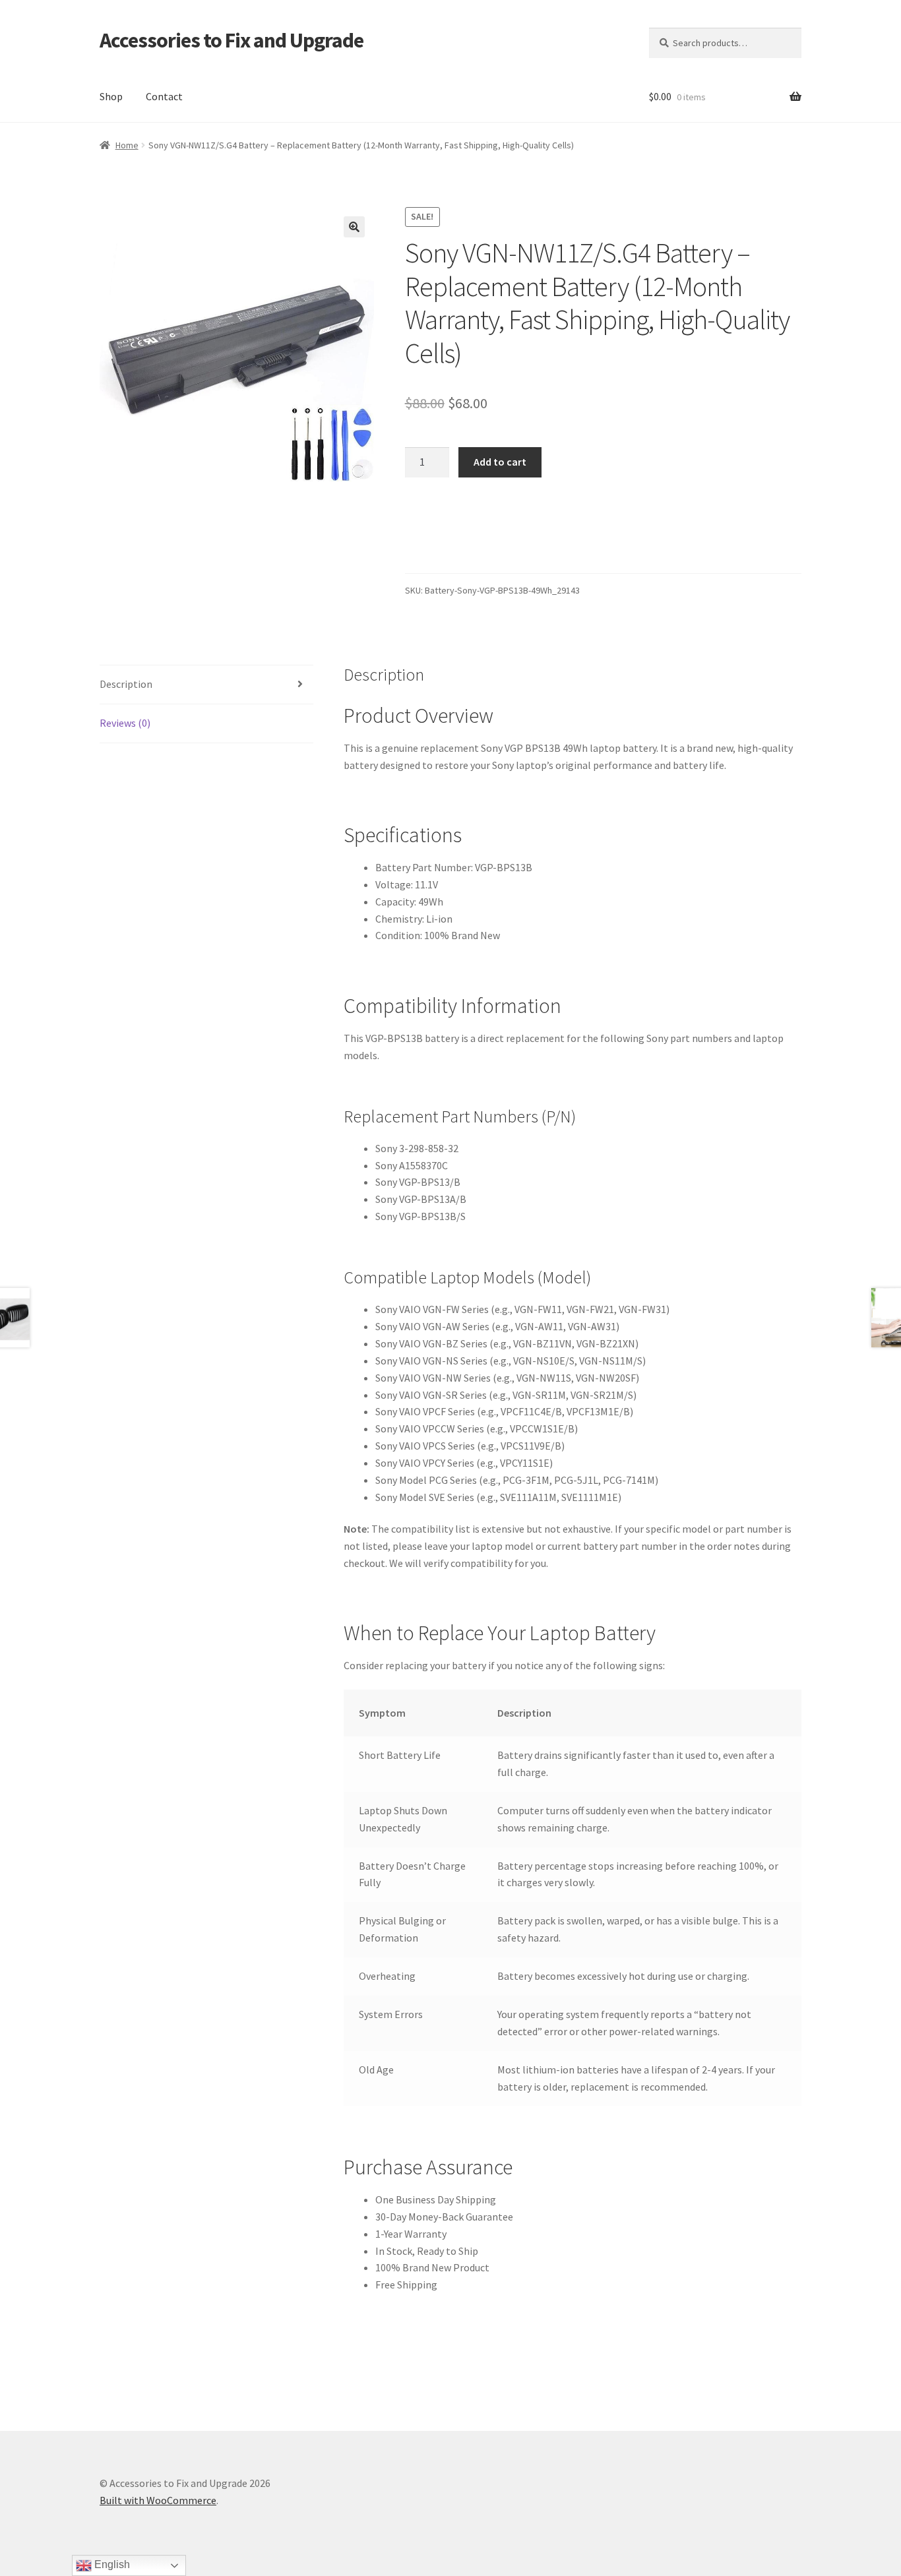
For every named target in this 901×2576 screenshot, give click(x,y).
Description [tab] (126, 684)
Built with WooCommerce (158, 2500)
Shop (111, 96)
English (111, 2564)
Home (127, 145)
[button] (354, 227)
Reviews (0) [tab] (125, 723)
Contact (164, 96)
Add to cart (500, 462)
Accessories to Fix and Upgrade (232, 40)
